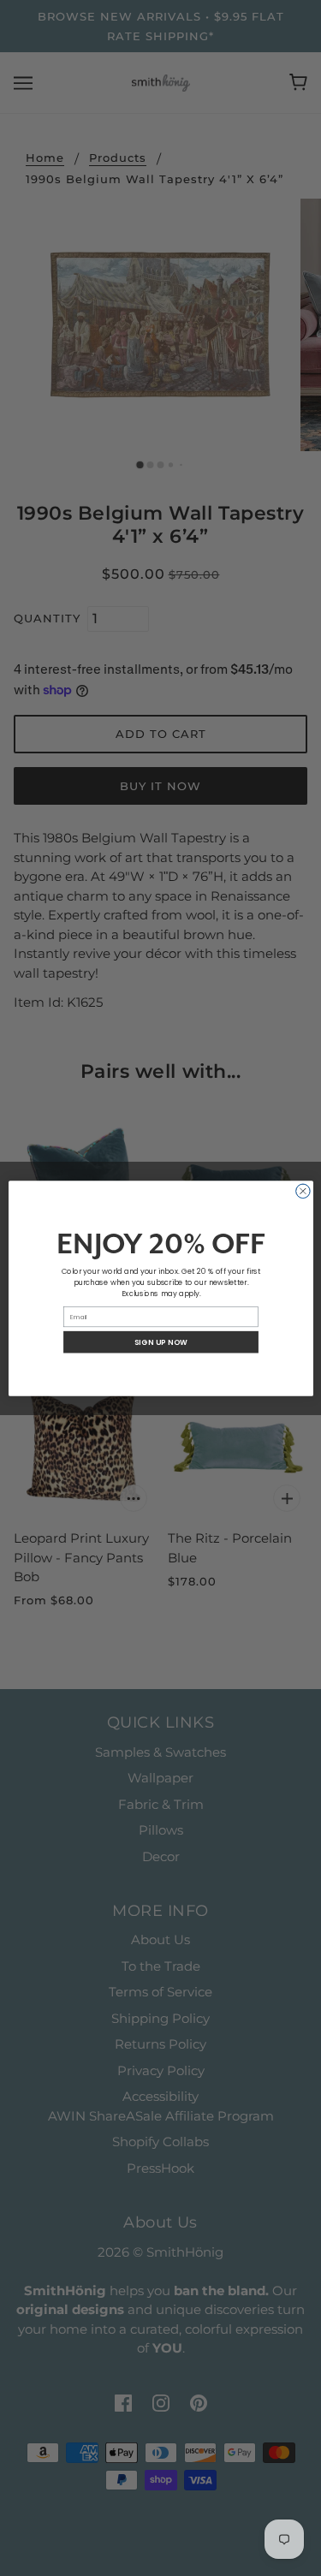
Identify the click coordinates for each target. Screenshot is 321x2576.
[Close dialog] (303, 1191)
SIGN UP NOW (160, 1342)
